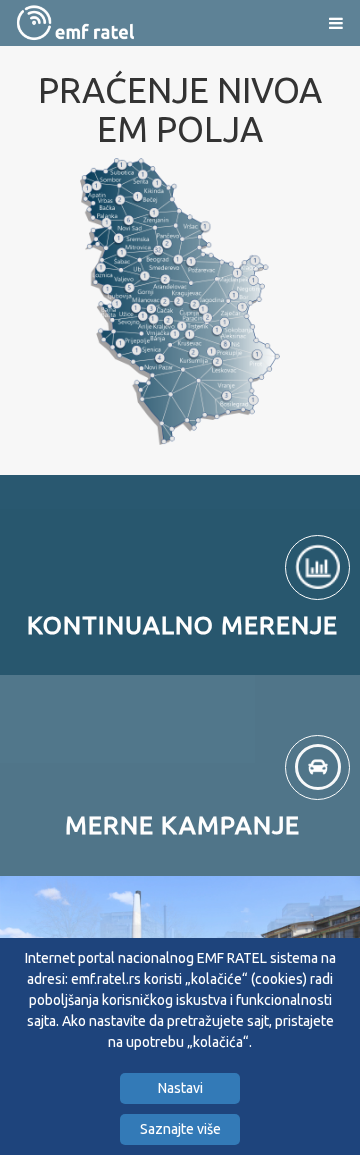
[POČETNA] (75, 22)
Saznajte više (180, 1129)
